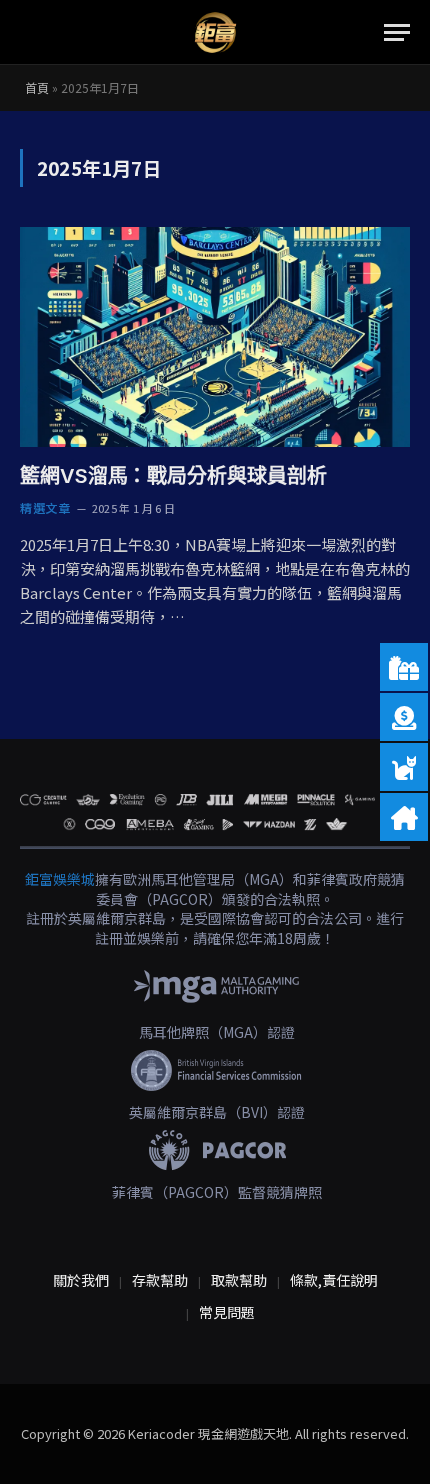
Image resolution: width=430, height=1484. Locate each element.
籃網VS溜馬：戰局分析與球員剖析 (173, 476)
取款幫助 (239, 1280)
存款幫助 (160, 1280)
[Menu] (397, 32)
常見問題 (227, 1312)
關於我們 (81, 1280)
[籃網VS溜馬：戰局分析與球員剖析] (215, 336)
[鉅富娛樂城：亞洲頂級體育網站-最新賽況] (215, 32)
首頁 (37, 87)
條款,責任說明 (334, 1280)
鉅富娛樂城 (60, 879)
